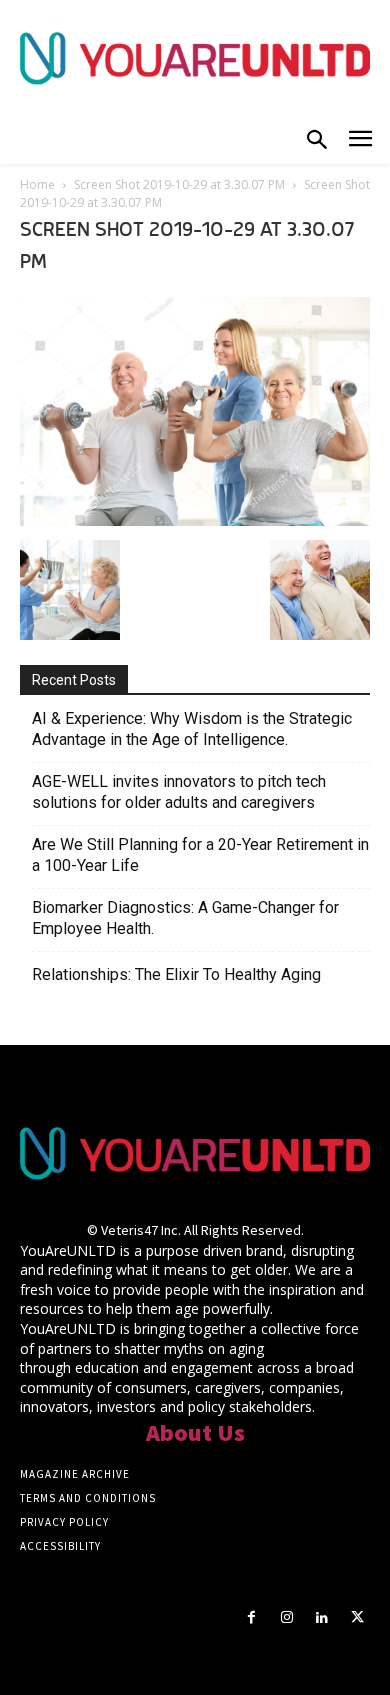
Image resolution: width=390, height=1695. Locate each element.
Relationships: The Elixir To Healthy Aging (176, 974)
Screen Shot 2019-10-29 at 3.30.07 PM (179, 184)
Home (37, 184)
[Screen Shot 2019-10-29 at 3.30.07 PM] (195, 520)
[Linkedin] (322, 1617)
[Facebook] (251, 1617)
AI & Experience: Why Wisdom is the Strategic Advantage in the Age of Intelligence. (192, 729)
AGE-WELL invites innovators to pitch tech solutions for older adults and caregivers (179, 792)
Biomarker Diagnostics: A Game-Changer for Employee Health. (185, 918)
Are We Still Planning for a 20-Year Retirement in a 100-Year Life (200, 855)
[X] (357, 1617)
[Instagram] (286, 1617)
